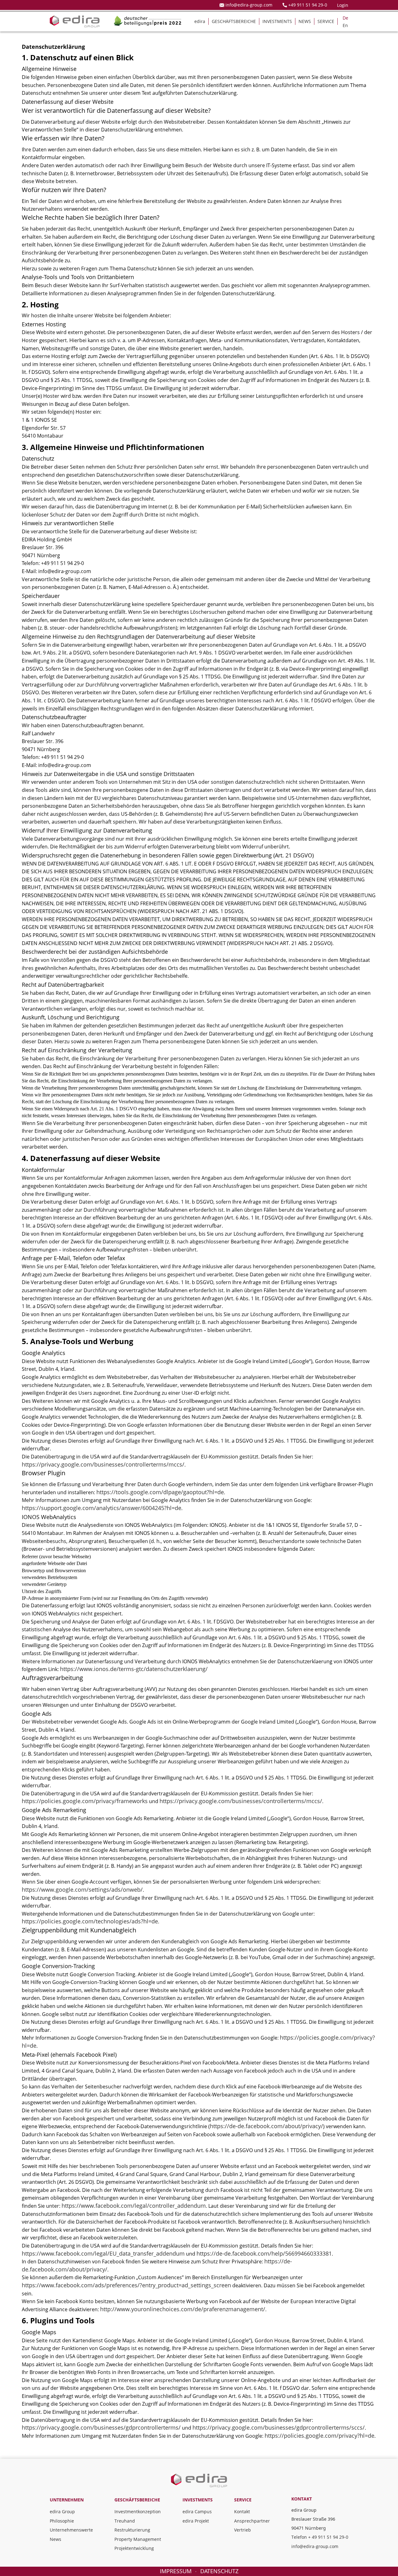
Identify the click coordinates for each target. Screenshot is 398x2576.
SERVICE (326, 21)
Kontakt (242, 2512)
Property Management (138, 2539)
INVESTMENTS (277, 21)
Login (343, 5)
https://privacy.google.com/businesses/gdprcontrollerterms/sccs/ (279, 2427)
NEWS (305, 21)
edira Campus (197, 2512)
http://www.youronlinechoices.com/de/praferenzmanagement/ (183, 2309)
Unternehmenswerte (71, 2530)
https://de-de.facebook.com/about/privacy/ (266, 2126)
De (345, 18)
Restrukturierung (132, 2530)
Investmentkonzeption (138, 2512)
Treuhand (125, 2521)
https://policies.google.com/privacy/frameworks (85, 1801)
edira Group (62, 2512)
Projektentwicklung (134, 2548)
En (345, 25)
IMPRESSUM (176, 2571)
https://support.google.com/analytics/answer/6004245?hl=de (102, 1508)
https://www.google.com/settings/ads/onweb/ (82, 1890)
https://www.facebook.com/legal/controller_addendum (134, 2206)
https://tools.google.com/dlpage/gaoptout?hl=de (160, 1492)
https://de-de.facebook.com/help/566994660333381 (264, 2253)
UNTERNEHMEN (67, 2500)
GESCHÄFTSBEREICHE (234, 21)
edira (200, 21)
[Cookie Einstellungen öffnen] (14, 2562)
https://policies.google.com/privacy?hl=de (319, 2436)
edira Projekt (196, 2521)
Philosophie (62, 2521)
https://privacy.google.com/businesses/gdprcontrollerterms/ (101, 2427)
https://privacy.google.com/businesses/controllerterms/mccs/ (103, 1464)
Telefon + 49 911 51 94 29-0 (320, 2537)
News (56, 2539)
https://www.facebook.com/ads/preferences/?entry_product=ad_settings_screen (126, 2285)
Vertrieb (243, 2530)
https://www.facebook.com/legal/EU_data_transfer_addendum (103, 2253)
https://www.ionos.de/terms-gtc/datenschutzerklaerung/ (134, 1669)
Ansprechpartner (252, 2521)
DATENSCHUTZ (219, 2571)
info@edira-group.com (315, 2546)
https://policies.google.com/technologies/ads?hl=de (90, 1921)
